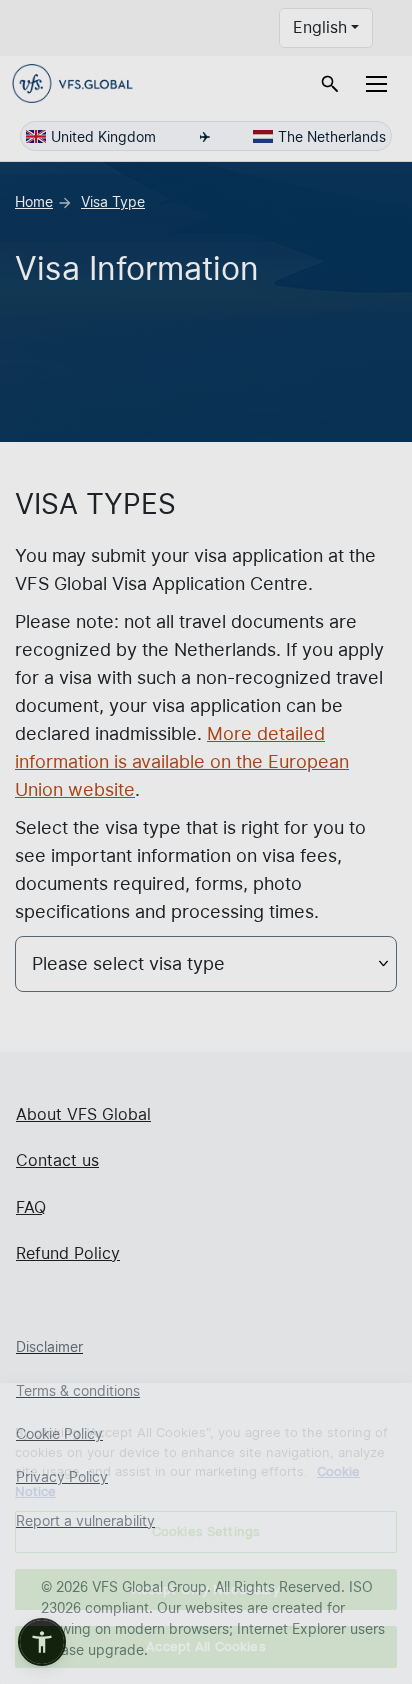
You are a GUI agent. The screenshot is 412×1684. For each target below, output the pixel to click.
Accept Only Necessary (206, 1589)
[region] (206, 1533)
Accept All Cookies (205, 1646)
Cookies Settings (206, 1531)
